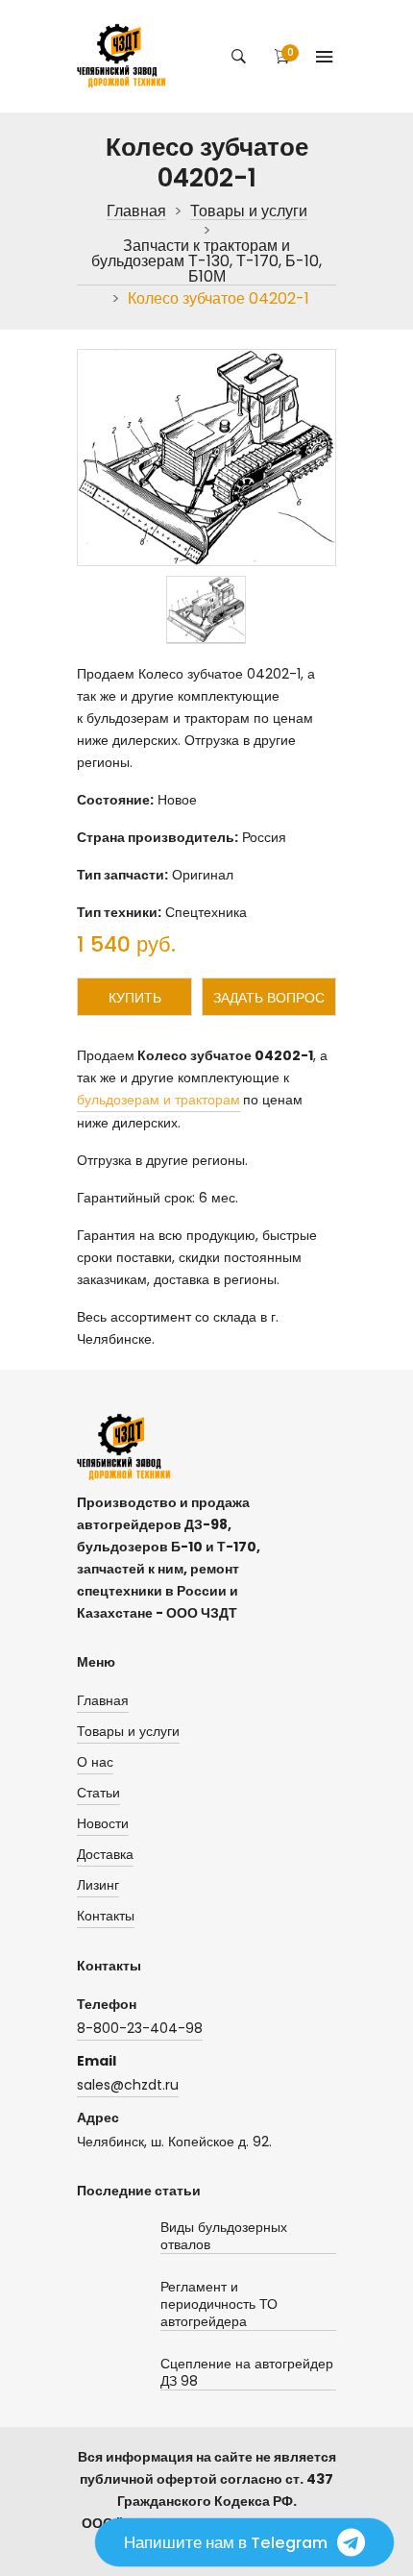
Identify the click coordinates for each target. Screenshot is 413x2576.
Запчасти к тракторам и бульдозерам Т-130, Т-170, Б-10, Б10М (206, 262)
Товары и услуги (249, 212)
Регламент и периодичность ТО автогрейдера (219, 2304)
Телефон (107, 2004)
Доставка (105, 1854)
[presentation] (206, 610)
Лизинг (98, 1885)
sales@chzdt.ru (128, 2085)
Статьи (98, 1793)
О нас (95, 1762)
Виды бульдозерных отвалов (224, 2236)
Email (97, 2061)
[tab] (206, 610)
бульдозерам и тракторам (158, 1100)
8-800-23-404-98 (140, 2028)
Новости (103, 1823)
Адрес (98, 2118)
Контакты (106, 1916)
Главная (136, 212)
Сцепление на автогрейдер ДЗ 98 (247, 2373)
